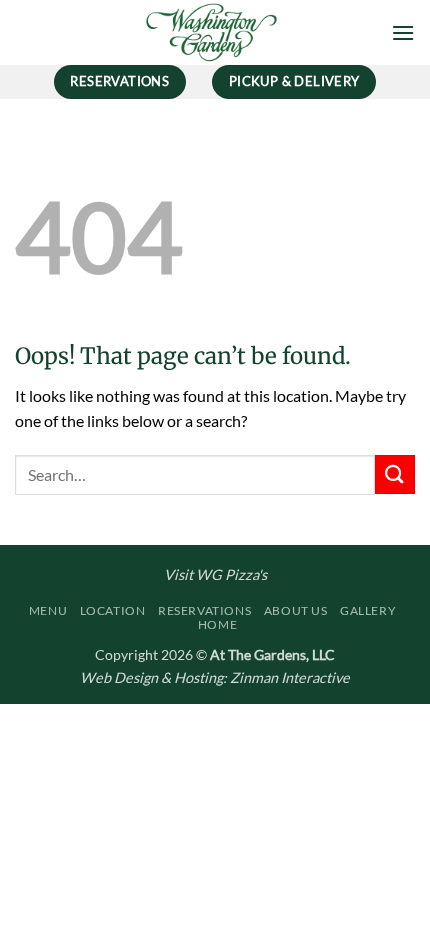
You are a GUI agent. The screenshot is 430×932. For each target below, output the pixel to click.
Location (113, 610)
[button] (403, 32)
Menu (48, 610)
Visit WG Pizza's (215, 574)
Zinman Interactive (290, 677)
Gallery (368, 610)
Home (217, 624)
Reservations (204, 610)
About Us (296, 610)
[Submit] (395, 474)
